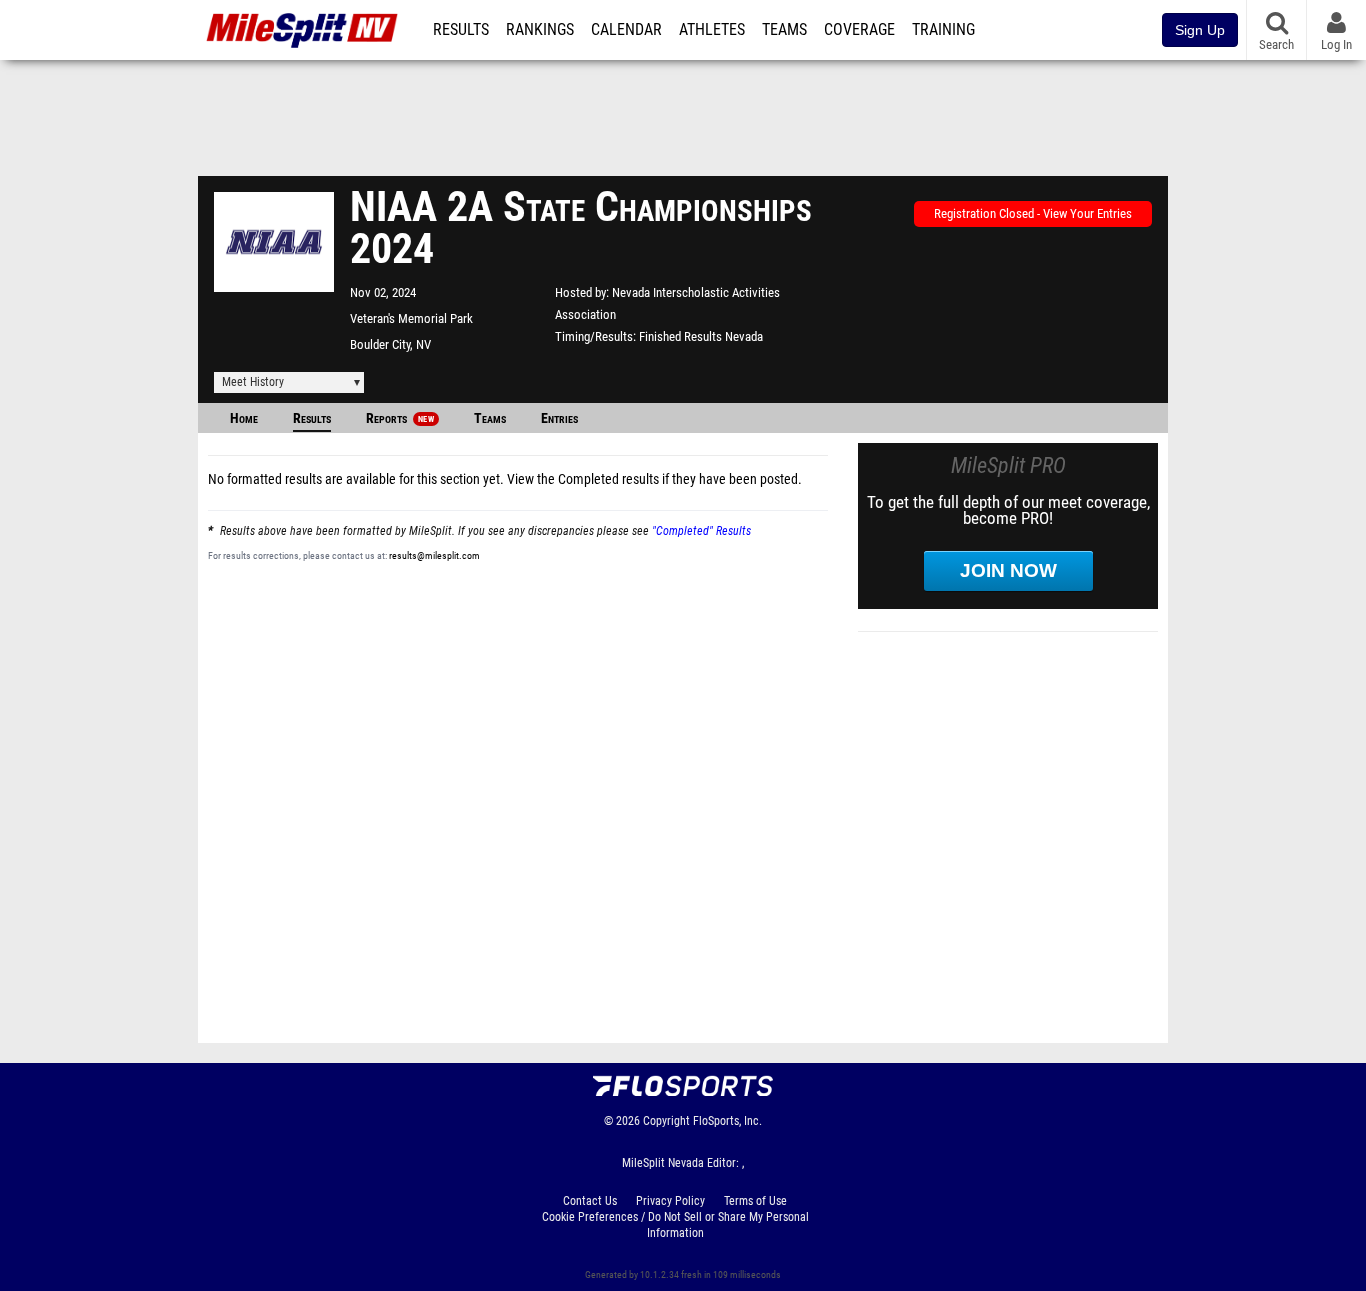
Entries (559, 418)
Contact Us (590, 1201)
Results (461, 30)
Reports (400, 418)
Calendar (626, 30)
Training (943, 30)
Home (244, 418)
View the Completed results (583, 479)
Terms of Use (755, 1201)
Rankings (540, 30)
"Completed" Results (701, 531)
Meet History (253, 382)
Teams (784, 30)
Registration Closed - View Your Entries (1033, 213)
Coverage (859, 30)
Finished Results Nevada (701, 336)
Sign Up (1200, 30)
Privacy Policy (670, 1201)
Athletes (712, 30)
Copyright (666, 1121)
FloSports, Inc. (727, 1121)
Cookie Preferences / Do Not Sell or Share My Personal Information (675, 1225)
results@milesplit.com (434, 555)
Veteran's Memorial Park (411, 318)
